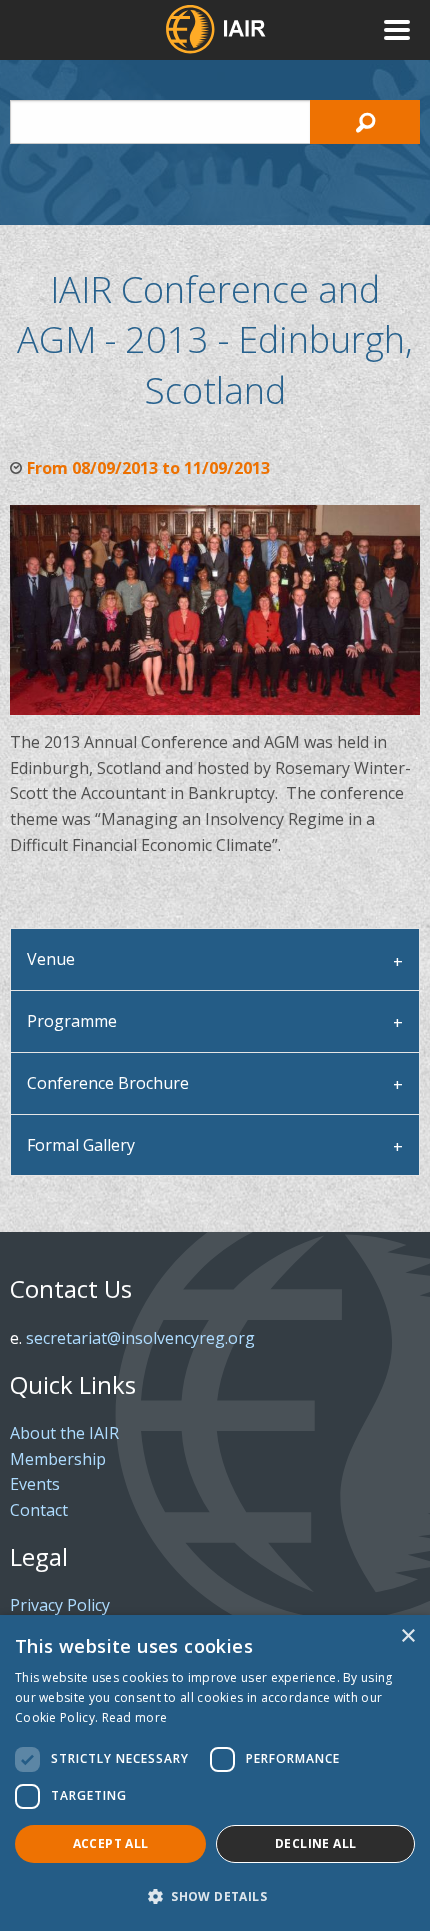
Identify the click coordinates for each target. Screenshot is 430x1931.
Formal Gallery (81, 1145)
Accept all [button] (111, 1843)
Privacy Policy (60, 1605)
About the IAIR (64, 1433)
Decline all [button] (315, 1843)
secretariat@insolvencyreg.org (140, 1338)
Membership (58, 1459)
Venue (51, 959)
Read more (135, 1717)
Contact (39, 1510)
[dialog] (215, 1773)
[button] (215, 1896)
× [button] (407, 1636)
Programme (72, 1021)
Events (35, 1484)
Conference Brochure (108, 1083)
